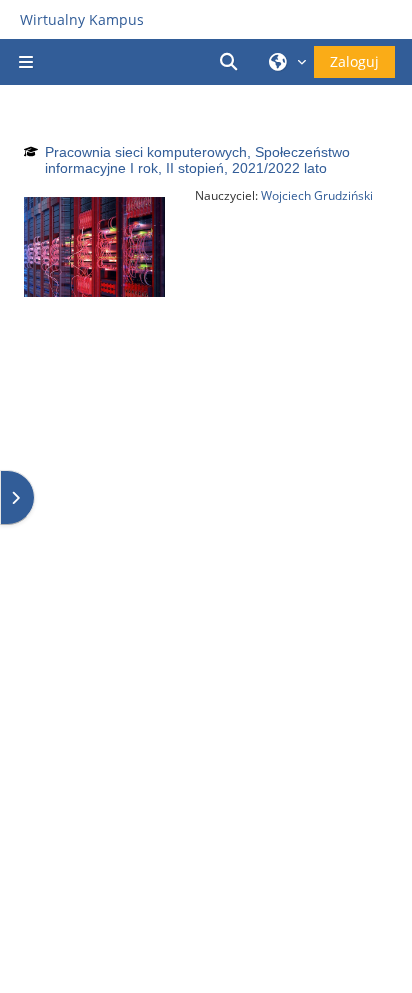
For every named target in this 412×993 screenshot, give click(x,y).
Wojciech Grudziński (317, 195)
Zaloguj (354, 61)
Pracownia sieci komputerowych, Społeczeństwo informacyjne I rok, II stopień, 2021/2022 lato (197, 160)
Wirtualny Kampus (82, 19)
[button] (232, 62)
